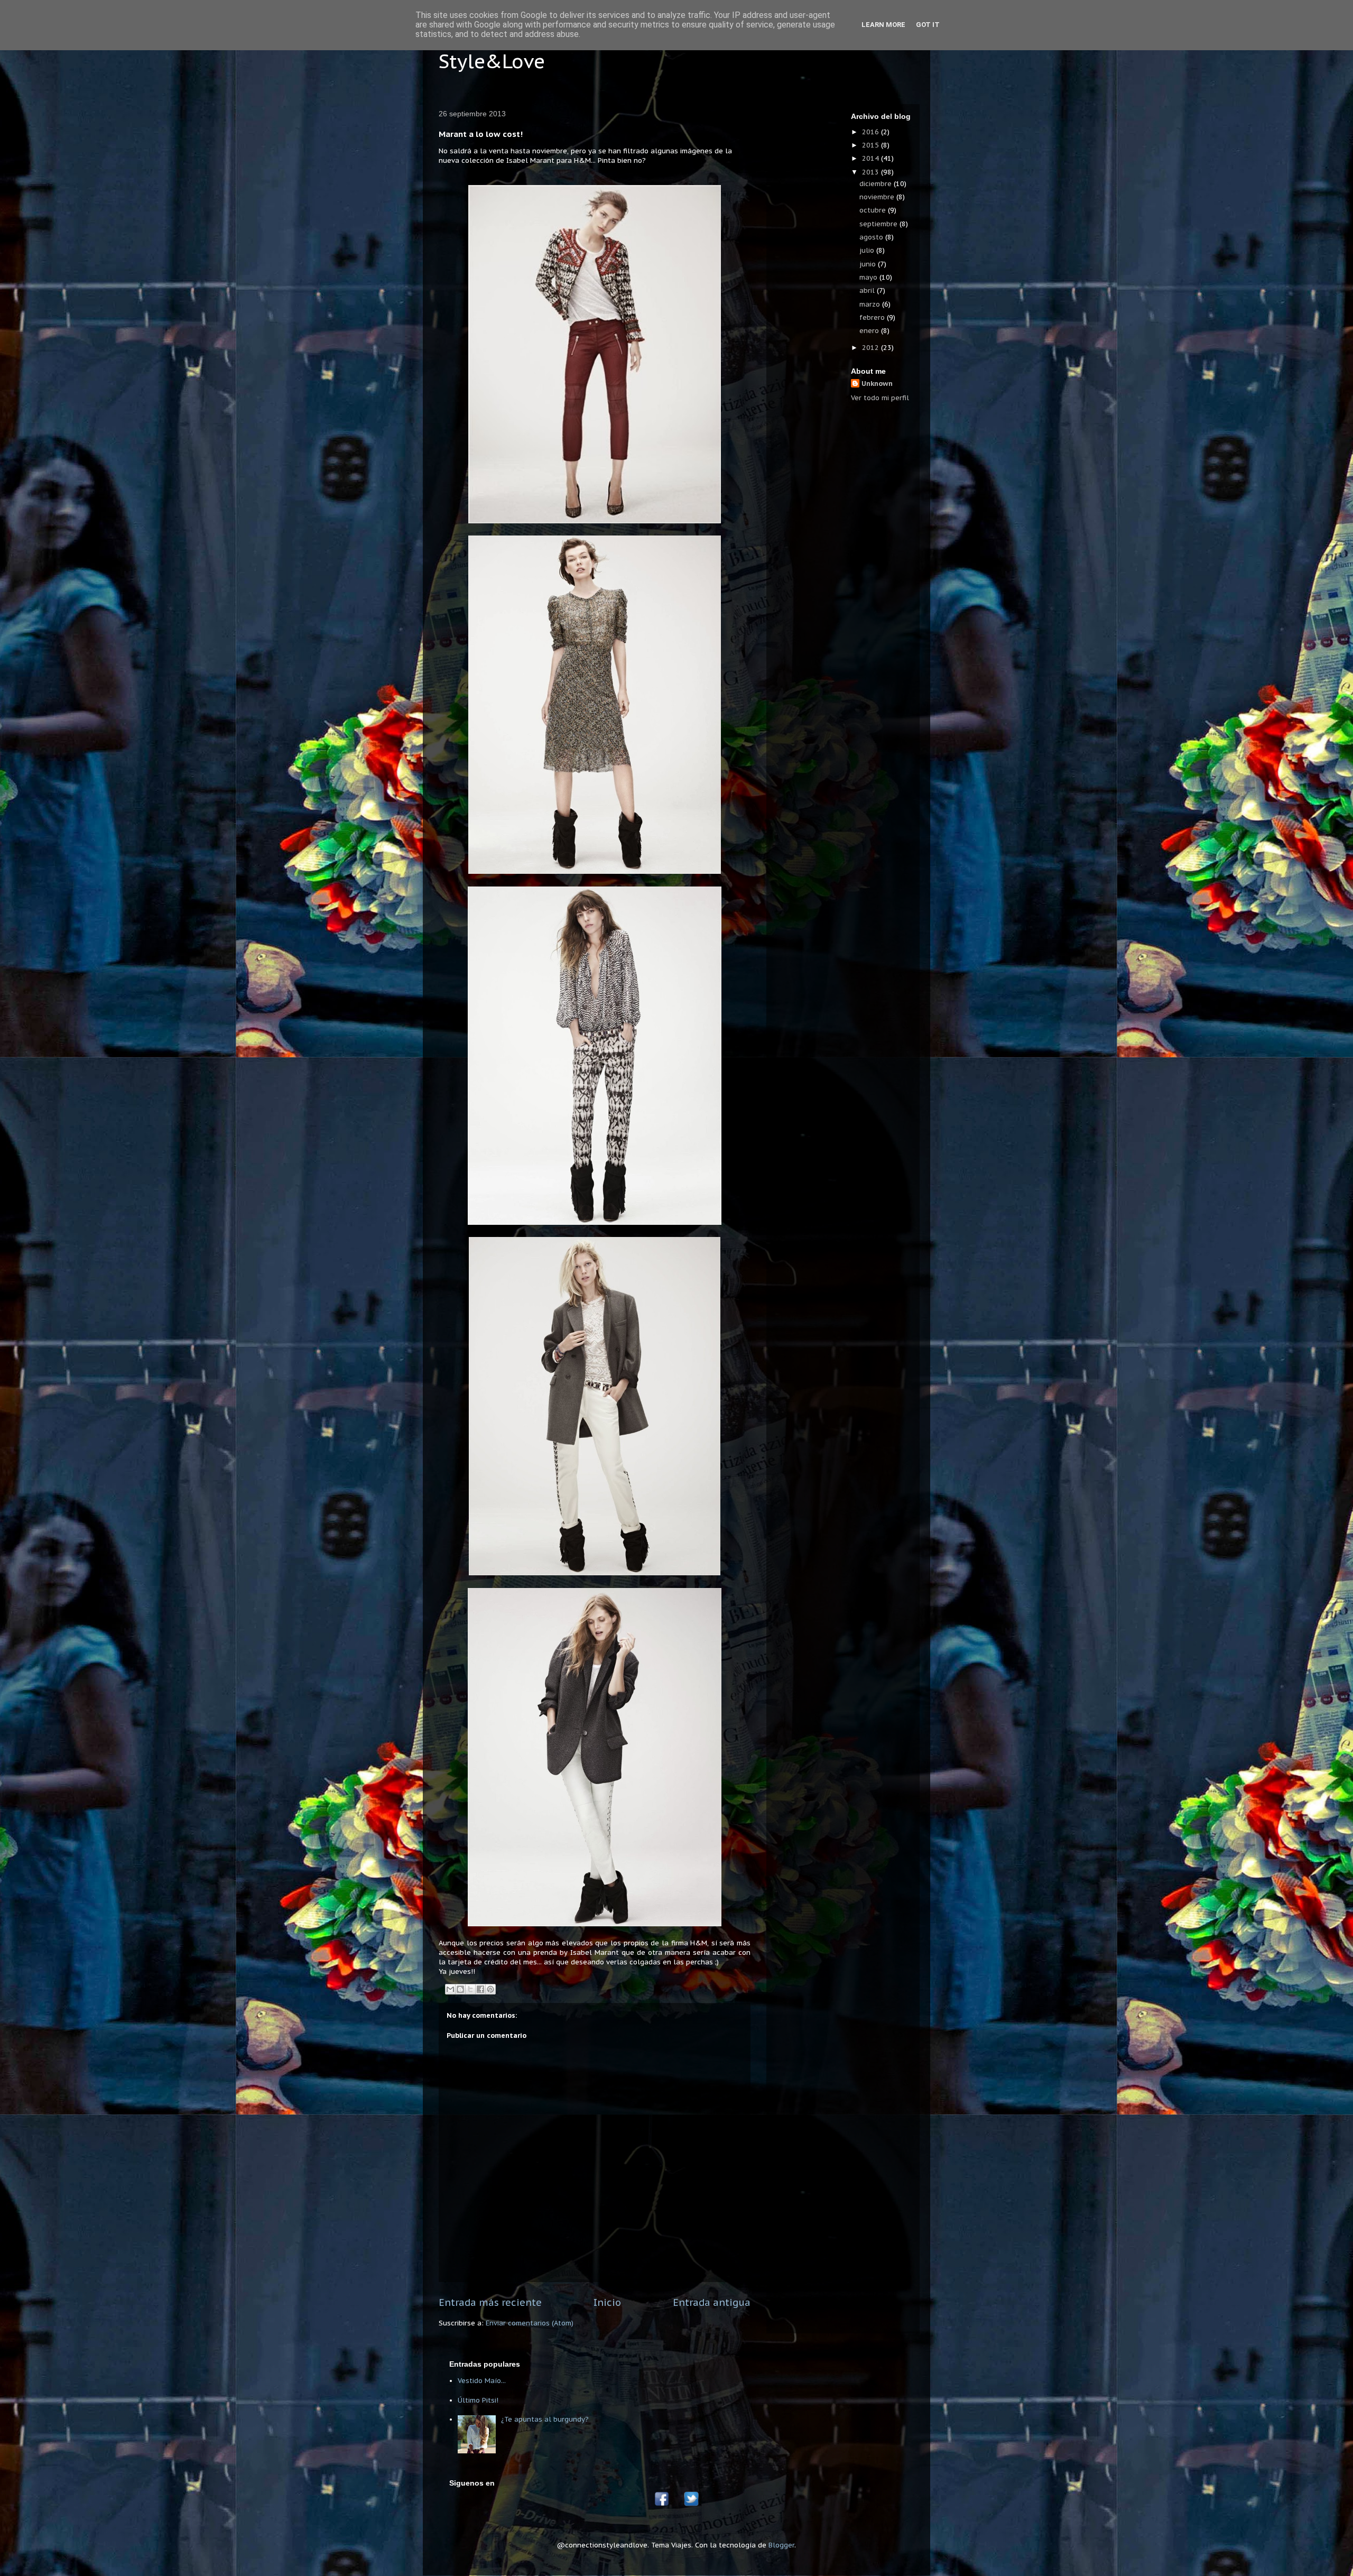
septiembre (879, 224)
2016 (872, 132)
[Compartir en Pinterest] (490, 1989)
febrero (873, 317)
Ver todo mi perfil (880, 398)
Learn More (883, 25)
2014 (872, 158)
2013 (872, 172)
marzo (871, 304)
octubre (874, 210)
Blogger (781, 2545)
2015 (872, 145)
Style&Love (492, 61)
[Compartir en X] (470, 1989)
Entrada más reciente (490, 2302)
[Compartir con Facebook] (480, 1989)
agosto (872, 237)
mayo (869, 277)
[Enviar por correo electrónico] (450, 1989)
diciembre (877, 184)
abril (868, 290)
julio (868, 250)
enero (870, 331)
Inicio (607, 2302)
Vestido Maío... (482, 2381)
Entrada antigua (712, 2302)
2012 (872, 348)
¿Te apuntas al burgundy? (545, 2419)
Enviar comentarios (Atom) (530, 2323)
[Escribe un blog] (460, 1989)
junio (869, 264)
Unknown (877, 384)
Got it (928, 25)
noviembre (878, 197)
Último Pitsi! (478, 2400)
